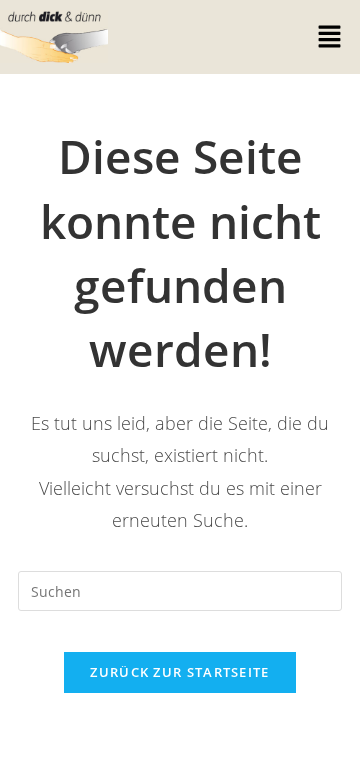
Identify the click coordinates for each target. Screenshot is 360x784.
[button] (330, 37)
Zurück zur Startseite (179, 672)
